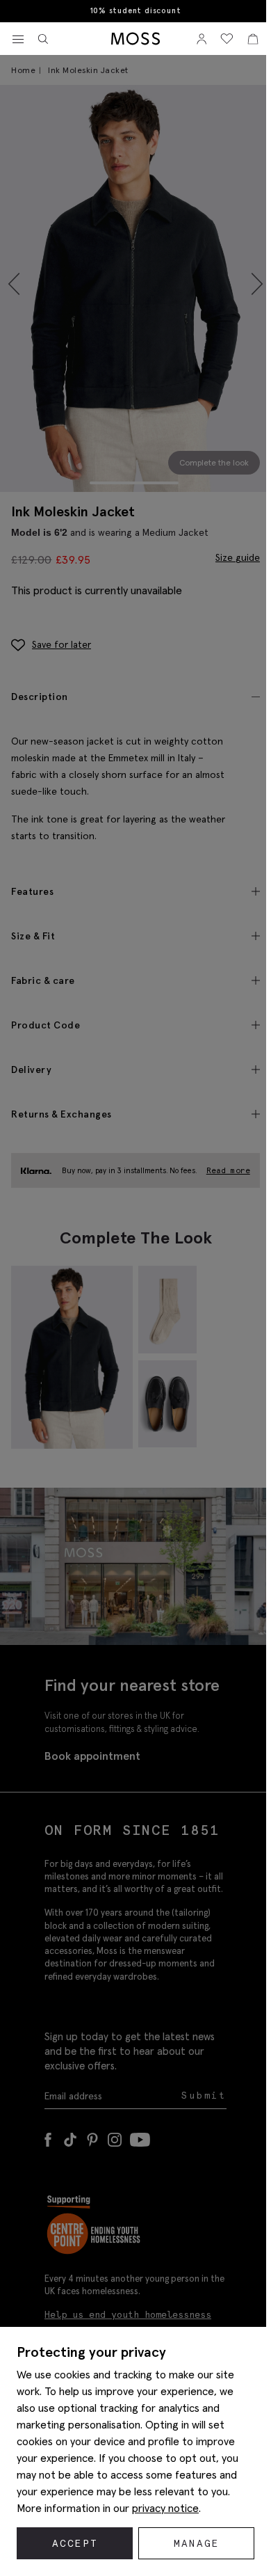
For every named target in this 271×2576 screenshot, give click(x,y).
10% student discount (136, 11)
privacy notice (165, 2508)
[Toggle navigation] (18, 40)
